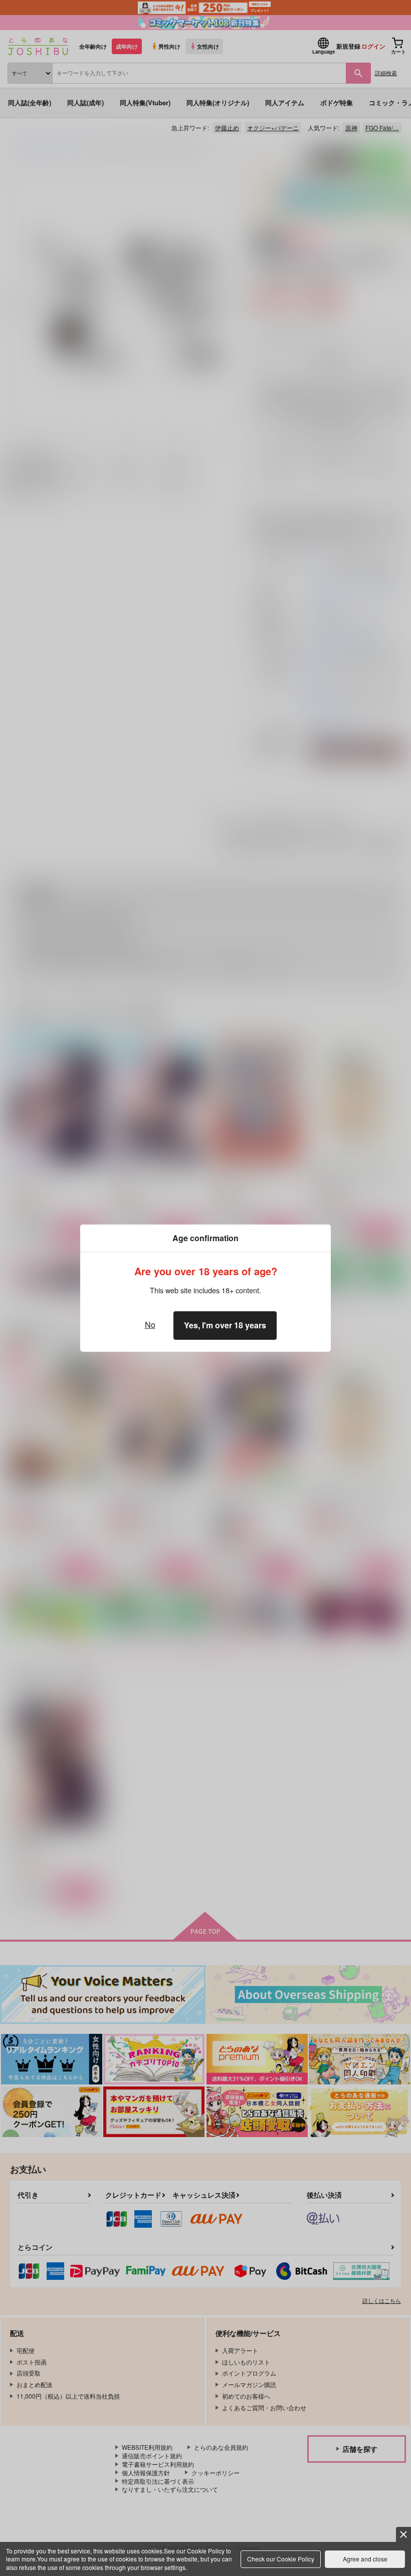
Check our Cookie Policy (281, 2559)
